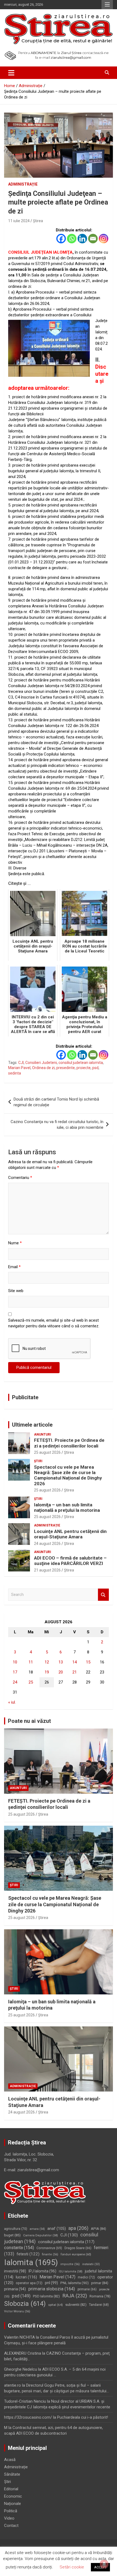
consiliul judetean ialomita (81, 1063)
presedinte (66, 1068)
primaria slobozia (52, 2289)
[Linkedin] (82, 239)
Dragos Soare (78, 2248)
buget (12, 2235)
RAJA (75, 2296)
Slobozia (25, 2304)
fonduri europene (76, 2254)
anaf (57, 2229)
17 (15, 1672)
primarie (87, 2289)
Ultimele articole (32, 1425)
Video (9, 2518)
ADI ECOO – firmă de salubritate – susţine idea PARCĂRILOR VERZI (70, 1561)
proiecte (84, 1068)
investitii (15, 2271)
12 (47, 1662)
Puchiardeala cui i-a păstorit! (83, 2417)
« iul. (12, 1702)
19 (47, 1672)
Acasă (10, 2460)
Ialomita (31, 2262)
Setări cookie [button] (72, 2567)
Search (103, 1595)
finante (50, 2254)
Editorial (11, 2489)
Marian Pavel (19, 1068)
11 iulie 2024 (19, 221)
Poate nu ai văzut (29, 1721)
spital (56, 2305)
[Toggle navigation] (11, 73)
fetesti (28, 2254)
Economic (13, 2496)
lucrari (26, 2277)
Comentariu (20, 1178)
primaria (15, 2289)
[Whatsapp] (72, 239)
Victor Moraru (17, 2311)
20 (61, 1672)
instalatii (91, 2264)
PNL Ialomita (75, 2283)
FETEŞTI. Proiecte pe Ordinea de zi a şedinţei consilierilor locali (69, 1443)
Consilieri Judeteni (41, 1063)
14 (75, 1662)
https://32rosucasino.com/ (28, 2417)
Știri (38, 1461)
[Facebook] (61, 239)
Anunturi (43, 1434)
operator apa (29, 2283)
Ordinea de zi (43, 1068)
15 (88, 1662)
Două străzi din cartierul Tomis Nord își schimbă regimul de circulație (56, 1102)
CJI (21, 1063)
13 (61, 1662)
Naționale (13, 2504)
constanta (19, 2248)
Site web (16, 1291)
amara (37, 2229)
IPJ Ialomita (42, 2271)
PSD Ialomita (46, 2296)
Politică (11, 2511)
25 (31, 1682)
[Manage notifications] (104, 2564)
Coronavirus (49, 2248)
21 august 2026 (47, 1570)
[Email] (93, 239)
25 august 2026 (47, 1452)
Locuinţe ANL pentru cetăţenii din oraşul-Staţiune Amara (70, 1534)
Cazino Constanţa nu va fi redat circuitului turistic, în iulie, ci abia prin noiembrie (57, 1125)
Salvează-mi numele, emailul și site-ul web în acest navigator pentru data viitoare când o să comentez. (54, 1323)
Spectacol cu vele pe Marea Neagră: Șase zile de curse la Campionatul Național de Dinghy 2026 (68, 1475)
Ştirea (38, 221)
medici (86, 2277)
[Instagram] (104, 239)
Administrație (23, 184)
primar (100, 2283)
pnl (51, 2283)
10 (15, 1662)
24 (15, 1682)
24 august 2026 (47, 1544)
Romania (100, 2296)
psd (95, 1068)
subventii (76, 2305)
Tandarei (99, 2305)
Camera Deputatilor (41, 2235)
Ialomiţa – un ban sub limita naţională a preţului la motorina (67, 1507)
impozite (70, 2264)
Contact (11, 2526)
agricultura (16, 2229)
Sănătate (12, 2474)
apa (78, 2228)
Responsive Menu (107, 5)
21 (75, 1672)
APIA (98, 2229)
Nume (15, 1243)
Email (14, 1267)
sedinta (15, 1073)
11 (31, 1662)
